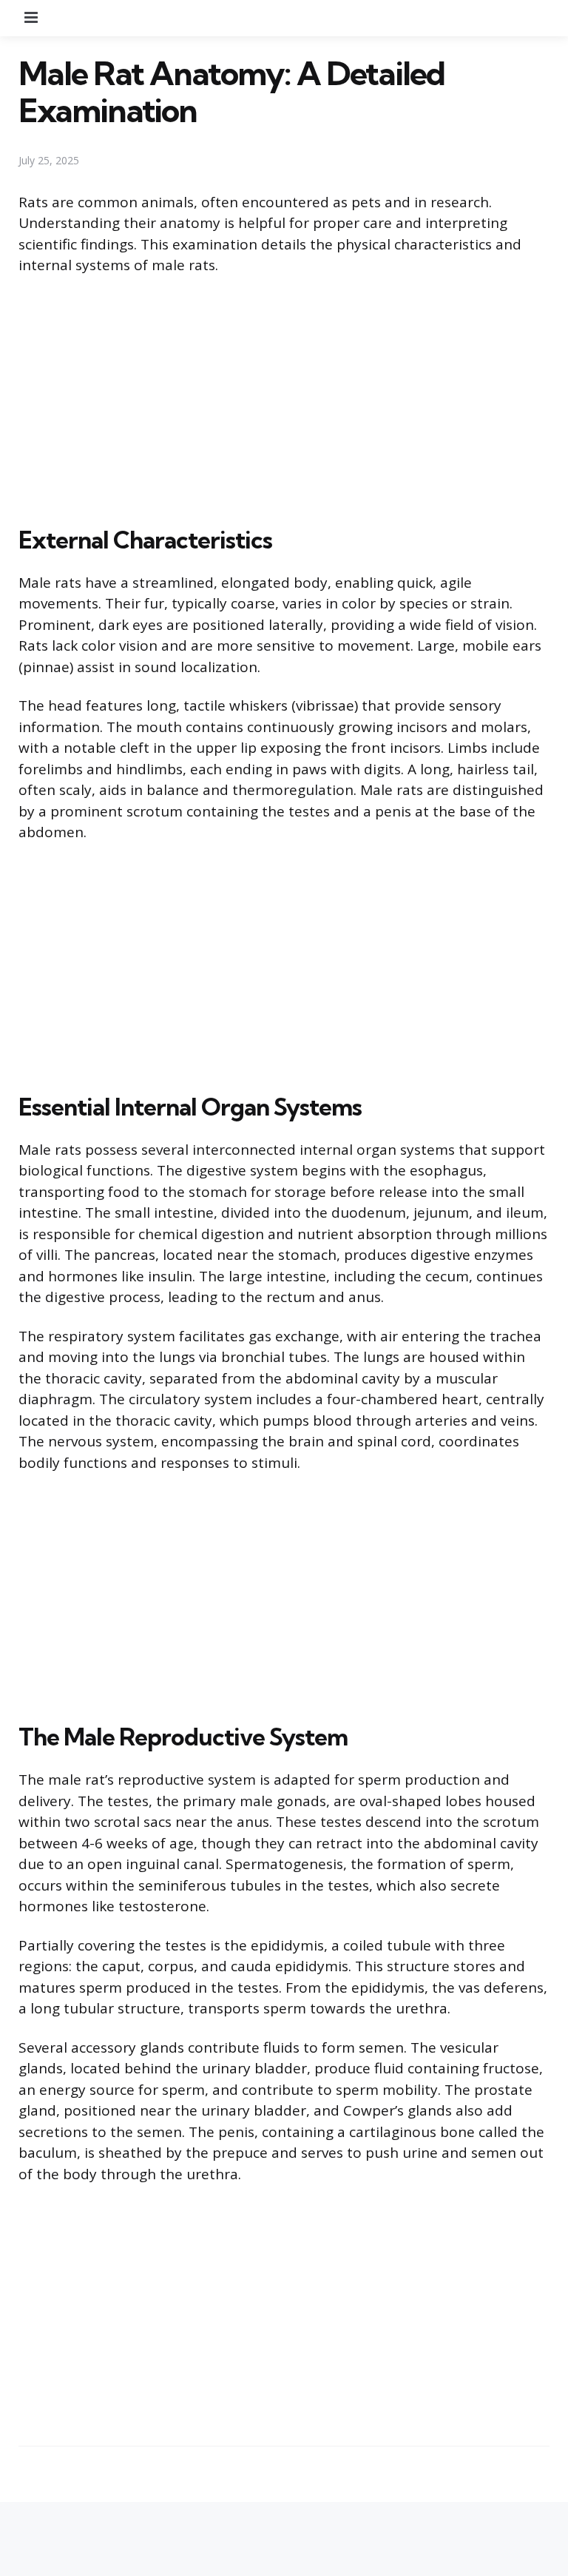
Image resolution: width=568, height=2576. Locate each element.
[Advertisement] (284, 398)
